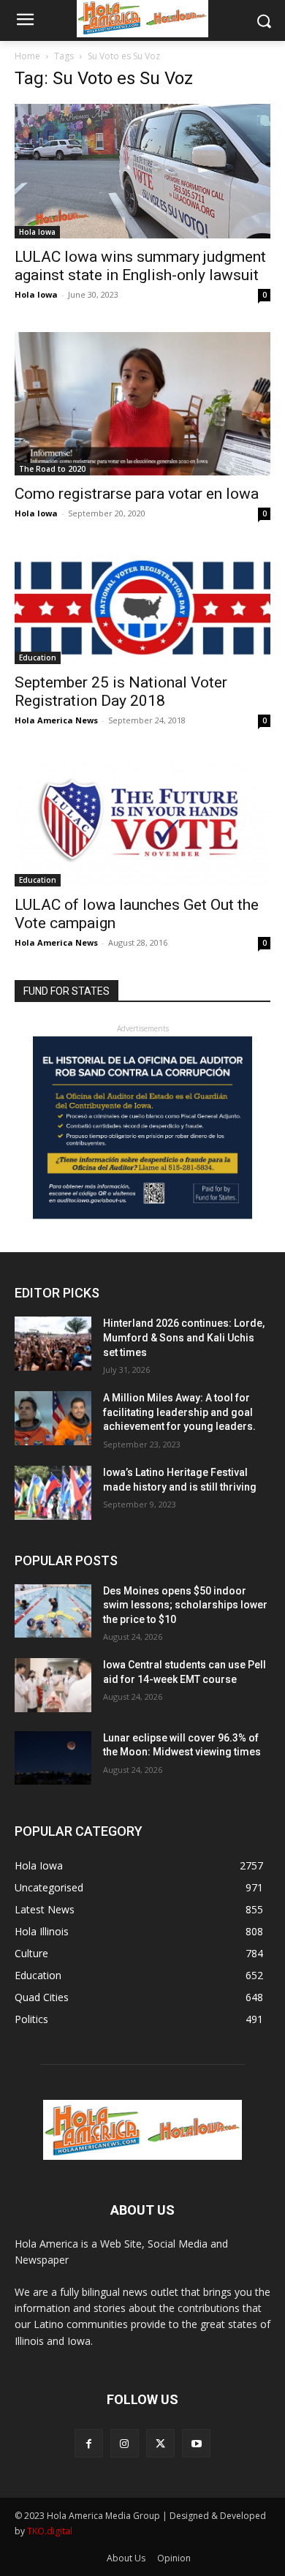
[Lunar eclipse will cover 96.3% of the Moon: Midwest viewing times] (53, 1758)
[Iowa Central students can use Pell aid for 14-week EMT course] (53, 1685)
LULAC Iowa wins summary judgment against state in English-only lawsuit (140, 266)
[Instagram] (125, 2443)
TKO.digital (50, 2531)
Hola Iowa (37, 232)
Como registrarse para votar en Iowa (137, 494)
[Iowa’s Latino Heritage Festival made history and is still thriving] (53, 1493)
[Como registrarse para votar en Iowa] (142, 404)
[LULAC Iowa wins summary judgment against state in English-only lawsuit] (142, 171)
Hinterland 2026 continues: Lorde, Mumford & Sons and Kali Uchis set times (184, 1337)
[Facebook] (89, 2443)
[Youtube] (196, 2443)
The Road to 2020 (52, 469)
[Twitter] (160, 2443)
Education (38, 658)
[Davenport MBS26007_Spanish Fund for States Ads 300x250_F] (142, 1215)
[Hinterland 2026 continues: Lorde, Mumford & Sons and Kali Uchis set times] (53, 1344)
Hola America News (56, 720)
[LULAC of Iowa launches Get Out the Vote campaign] (142, 822)
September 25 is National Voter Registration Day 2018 (121, 692)
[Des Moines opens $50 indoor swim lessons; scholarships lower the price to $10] (53, 1611)
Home (27, 56)
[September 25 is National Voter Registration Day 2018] (142, 607)
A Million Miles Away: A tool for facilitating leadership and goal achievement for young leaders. (179, 1412)
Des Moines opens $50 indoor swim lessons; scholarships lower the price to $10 (185, 1605)
